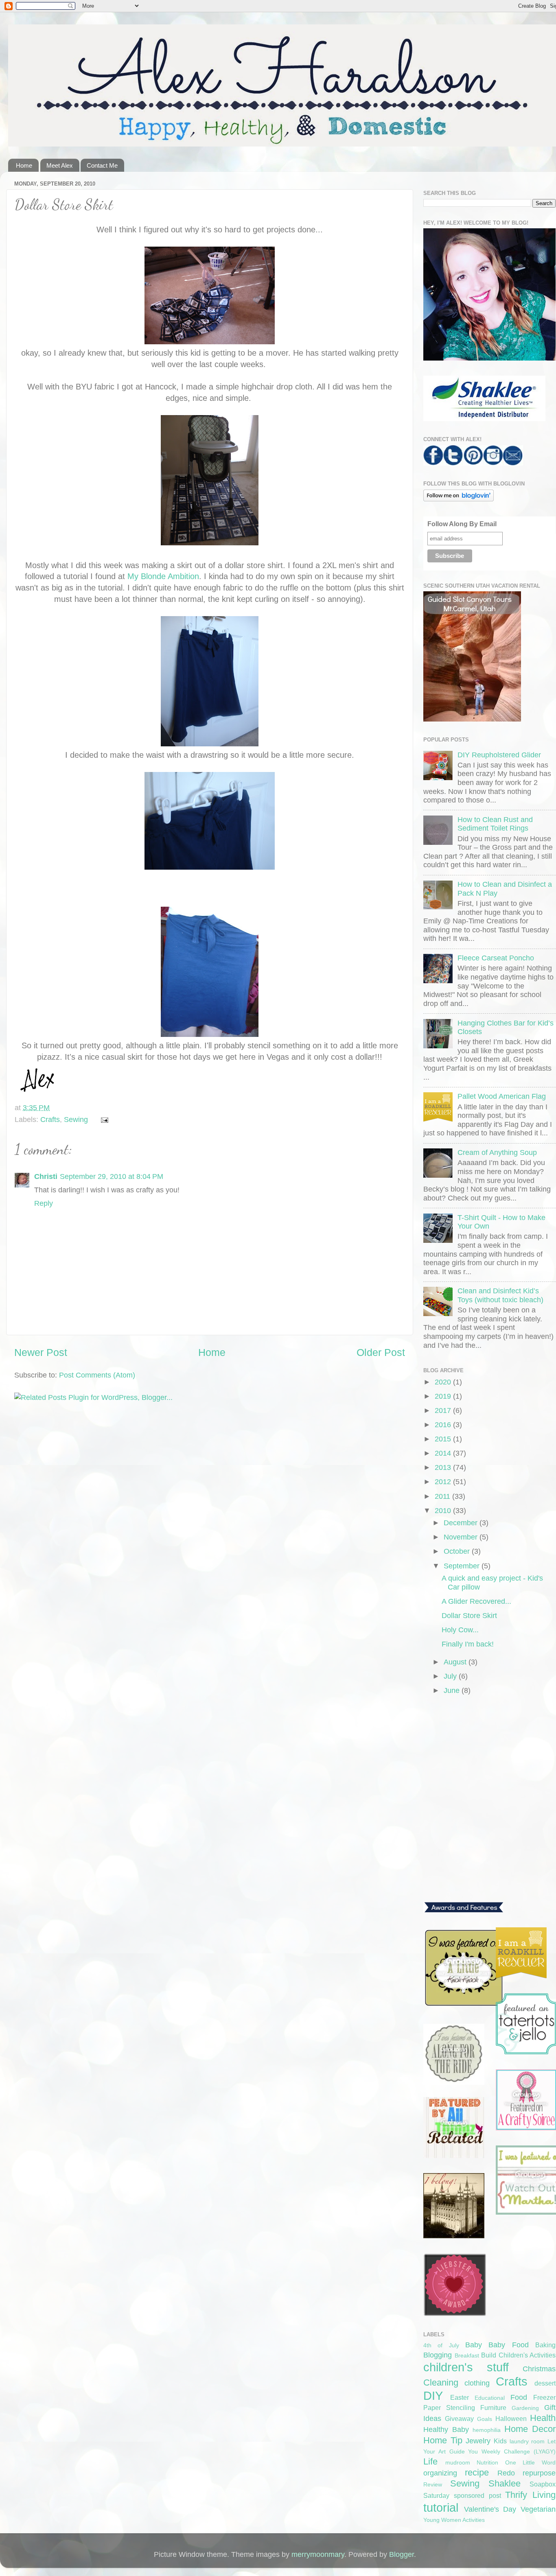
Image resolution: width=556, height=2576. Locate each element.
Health (543, 2418)
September (463, 1566)
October (458, 1551)
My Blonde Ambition (163, 576)
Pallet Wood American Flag (502, 1096)
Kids (500, 2441)
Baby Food (508, 2345)
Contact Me (102, 165)
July (451, 1676)
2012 (444, 1482)
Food (519, 2397)
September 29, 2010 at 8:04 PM (112, 1176)
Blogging (438, 2355)
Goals (485, 2419)
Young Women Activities (454, 2520)
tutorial (441, 2508)
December (462, 1523)
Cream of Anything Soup (497, 1152)
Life (430, 2461)
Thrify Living (530, 2495)
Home (24, 165)
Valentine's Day (490, 2509)
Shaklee (505, 2483)
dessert (545, 2383)
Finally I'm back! (468, 1644)
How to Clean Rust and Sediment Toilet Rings (495, 824)
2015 (444, 1439)
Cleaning (441, 2382)
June (453, 1690)
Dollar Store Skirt (469, 1616)
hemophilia (487, 2430)
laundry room (527, 2441)
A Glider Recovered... (476, 1601)
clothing (477, 2383)
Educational (490, 2398)
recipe (477, 2472)
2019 (444, 1396)
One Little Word (530, 2462)
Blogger (402, 2554)
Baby (474, 2345)
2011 (443, 1496)
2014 (444, 1453)
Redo (506, 2473)
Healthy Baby (446, 2429)
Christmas (539, 2369)
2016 (444, 1425)
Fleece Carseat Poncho (496, 958)
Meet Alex (60, 165)
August (456, 1662)
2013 (444, 1467)
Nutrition (487, 2462)
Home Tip (443, 2440)
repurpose (539, 2473)
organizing (440, 2473)
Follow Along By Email (462, 524)
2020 (444, 1382)
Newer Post (41, 1352)
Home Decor (530, 2429)
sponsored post (477, 2495)
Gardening (525, 2408)
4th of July (441, 2345)
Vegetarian (538, 2509)
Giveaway (459, 2419)
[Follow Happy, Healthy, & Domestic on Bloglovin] (459, 499)
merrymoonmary (318, 2554)
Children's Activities (527, 2355)
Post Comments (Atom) (97, 1375)
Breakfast (467, 2355)
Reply (44, 1203)
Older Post (381, 1352)
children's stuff (466, 2367)
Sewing (76, 1120)
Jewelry (478, 2441)
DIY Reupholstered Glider (499, 755)
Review (433, 2484)
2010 (444, 1511)
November (462, 1537)
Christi (46, 1176)
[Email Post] (103, 1120)
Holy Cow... (460, 1630)
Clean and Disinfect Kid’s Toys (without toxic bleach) (500, 1295)
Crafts (50, 1120)
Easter (460, 2397)
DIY (433, 2396)
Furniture (493, 2408)
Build (489, 2355)
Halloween (511, 2419)
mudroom (458, 2462)
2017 (444, 1410)
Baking (545, 2345)
